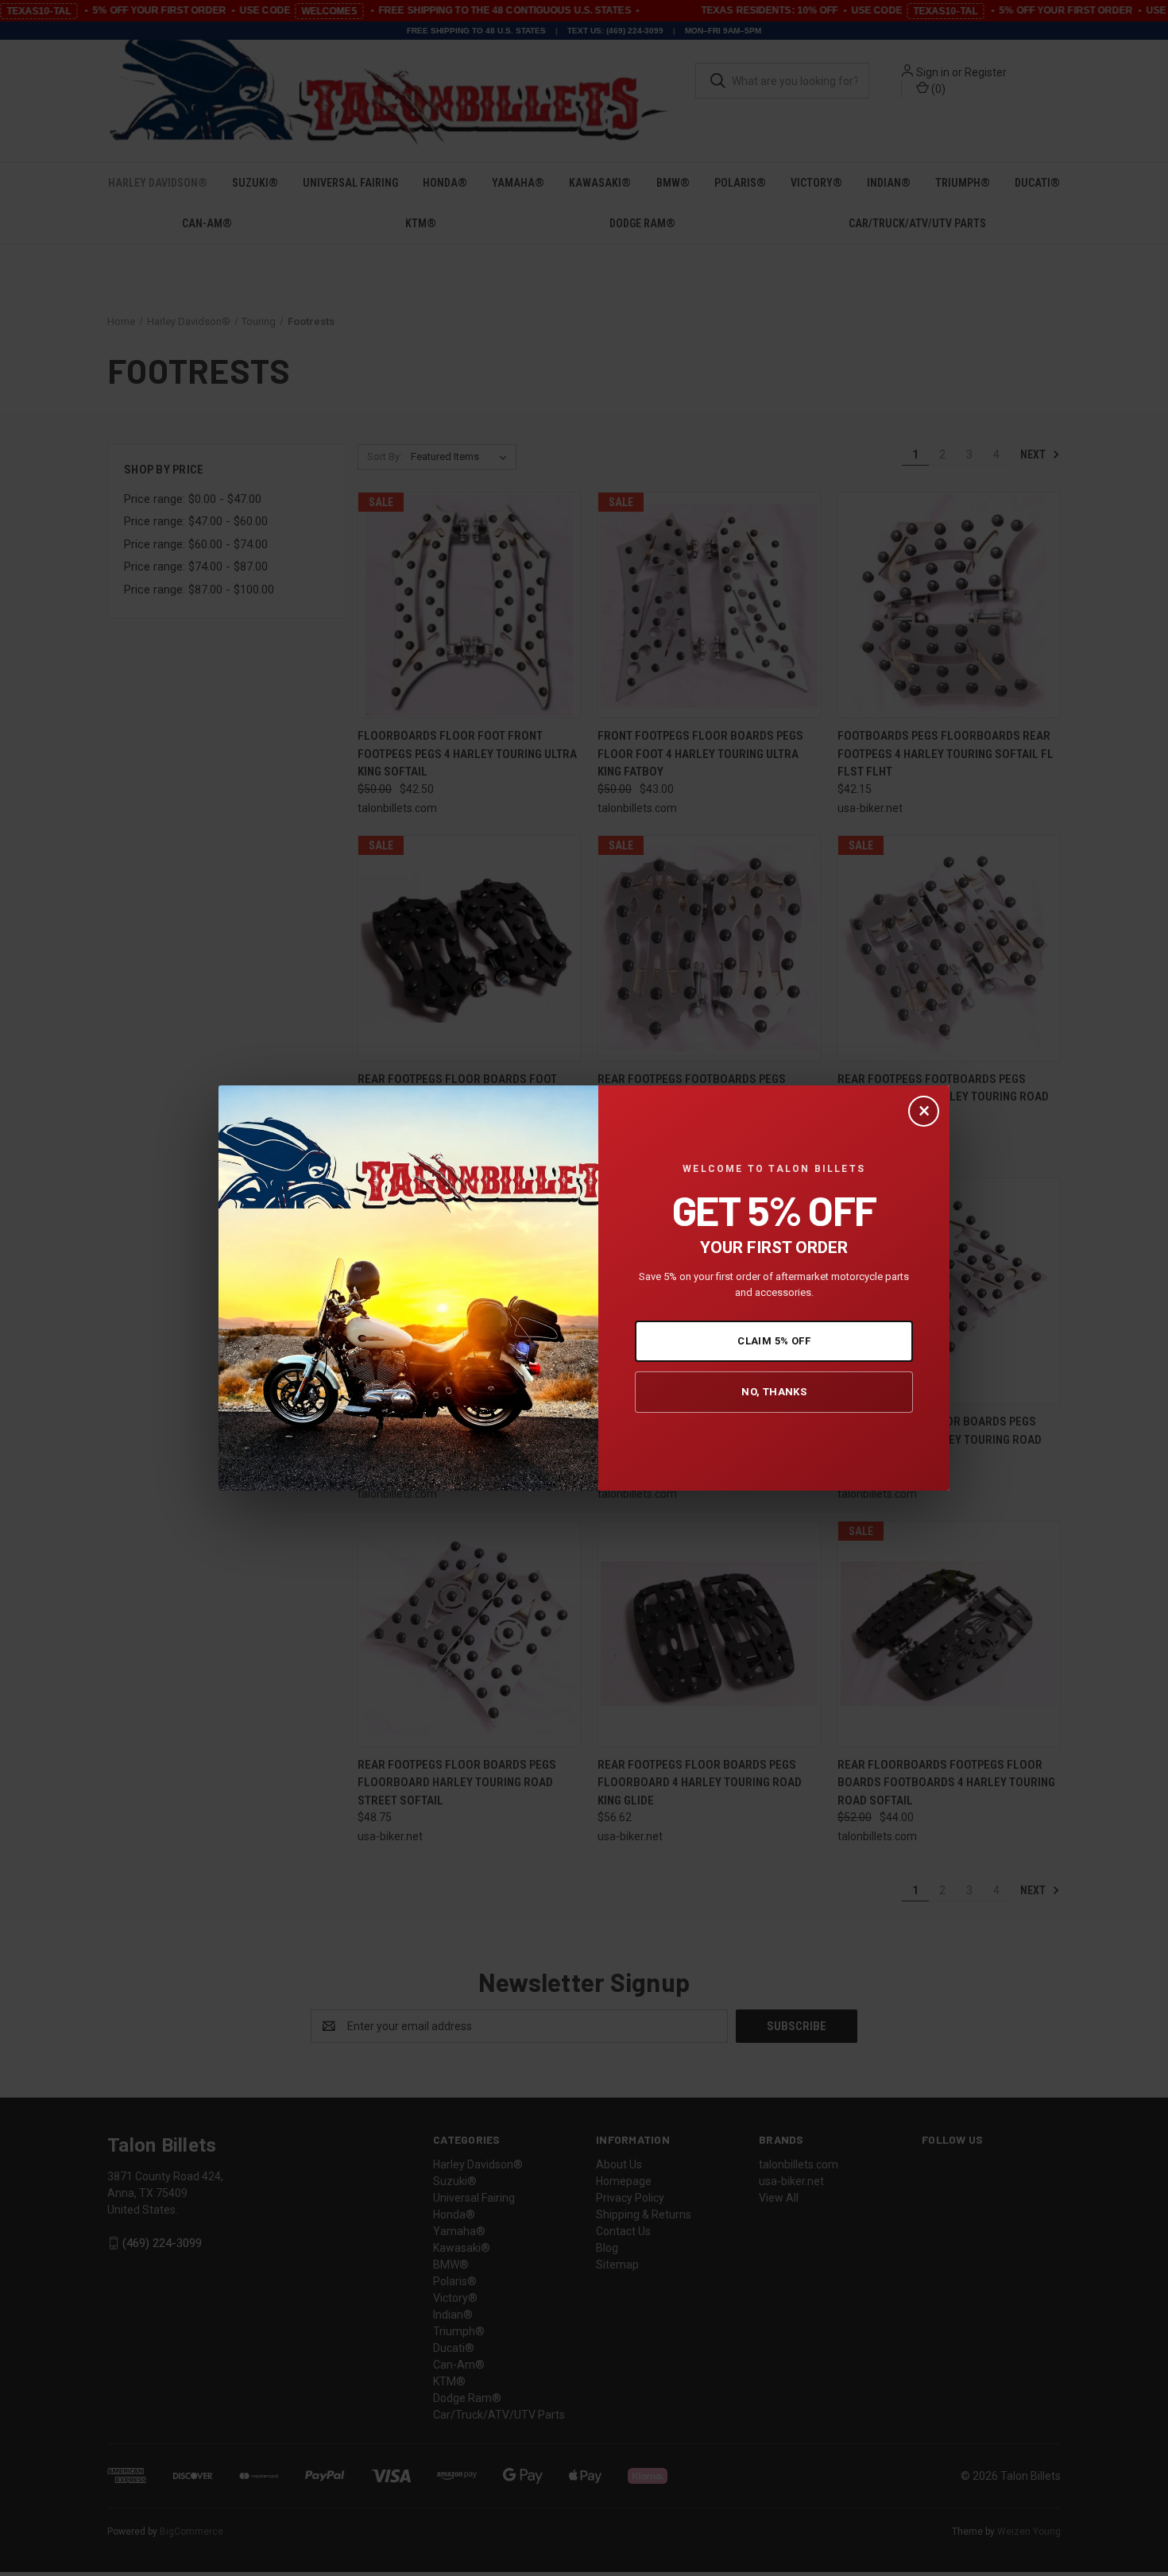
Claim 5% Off (774, 1341)
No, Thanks (774, 1392)
